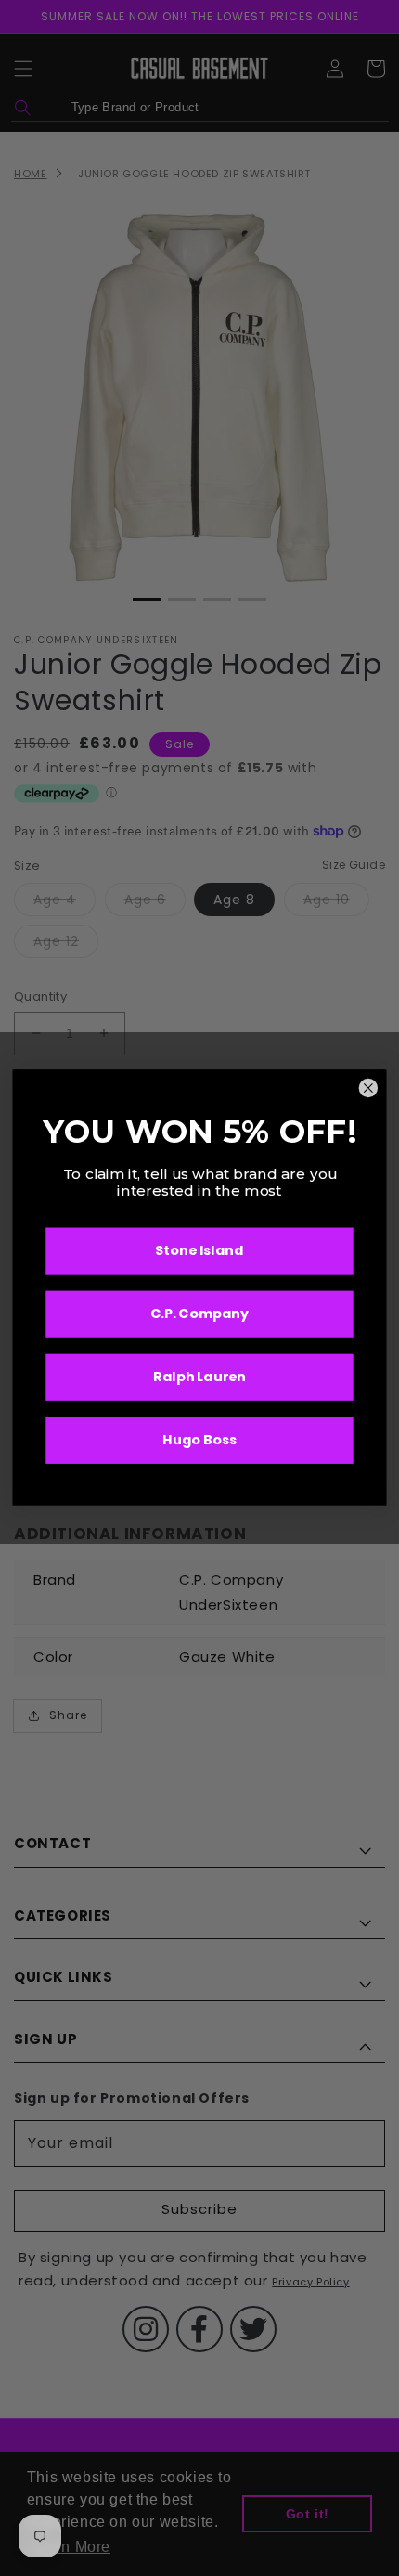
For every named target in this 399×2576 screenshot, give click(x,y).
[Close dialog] (368, 1089)
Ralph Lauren (199, 1378)
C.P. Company (200, 1315)
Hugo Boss (199, 1441)
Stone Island (199, 1252)
